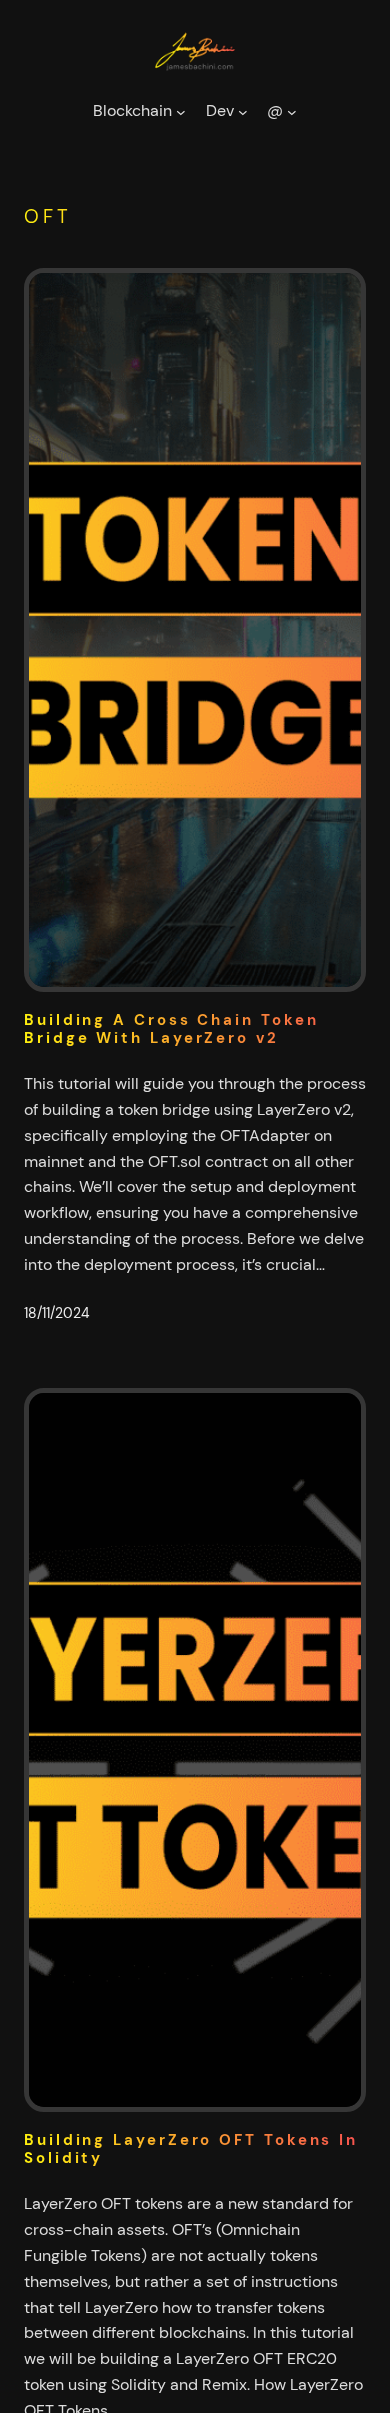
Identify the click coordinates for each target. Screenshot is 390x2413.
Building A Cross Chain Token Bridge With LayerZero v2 (171, 1029)
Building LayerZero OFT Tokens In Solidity (191, 2149)
